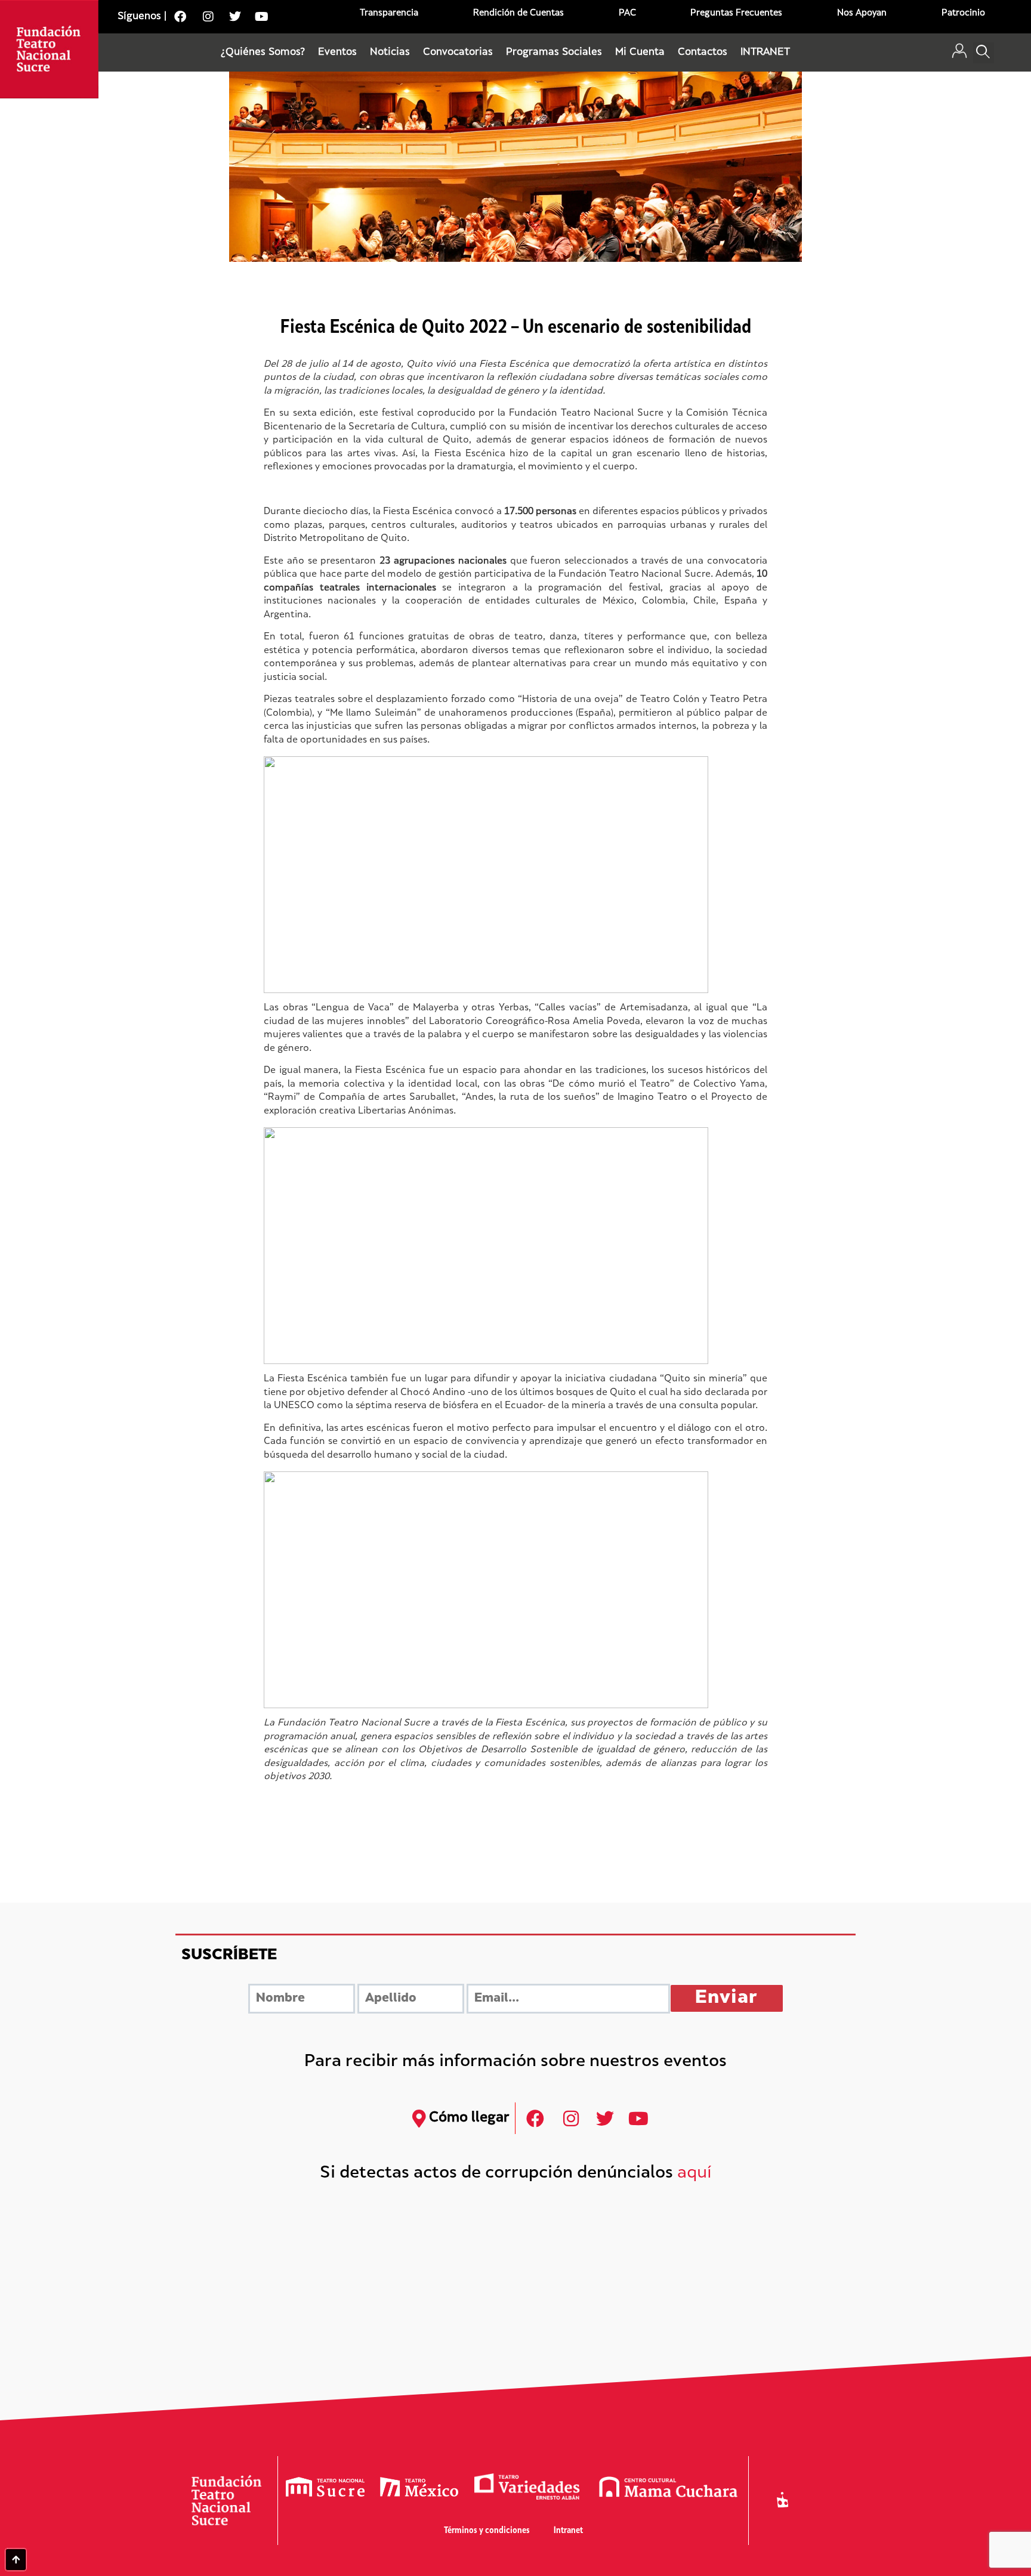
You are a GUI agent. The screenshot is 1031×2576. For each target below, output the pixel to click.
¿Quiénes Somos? (263, 52)
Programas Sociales (554, 52)
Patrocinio (963, 13)
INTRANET (765, 52)
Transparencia (389, 13)
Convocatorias (458, 52)
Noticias (390, 52)
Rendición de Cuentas (518, 13)
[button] (984, 53)
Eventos (337, 52)
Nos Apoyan (862, 13)
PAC (627, 13)
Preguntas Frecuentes (736, 13)
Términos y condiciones (487, 2531)
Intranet (568, 2531)
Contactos (703, 52)
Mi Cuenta (640, 52)
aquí (694, 2174)
